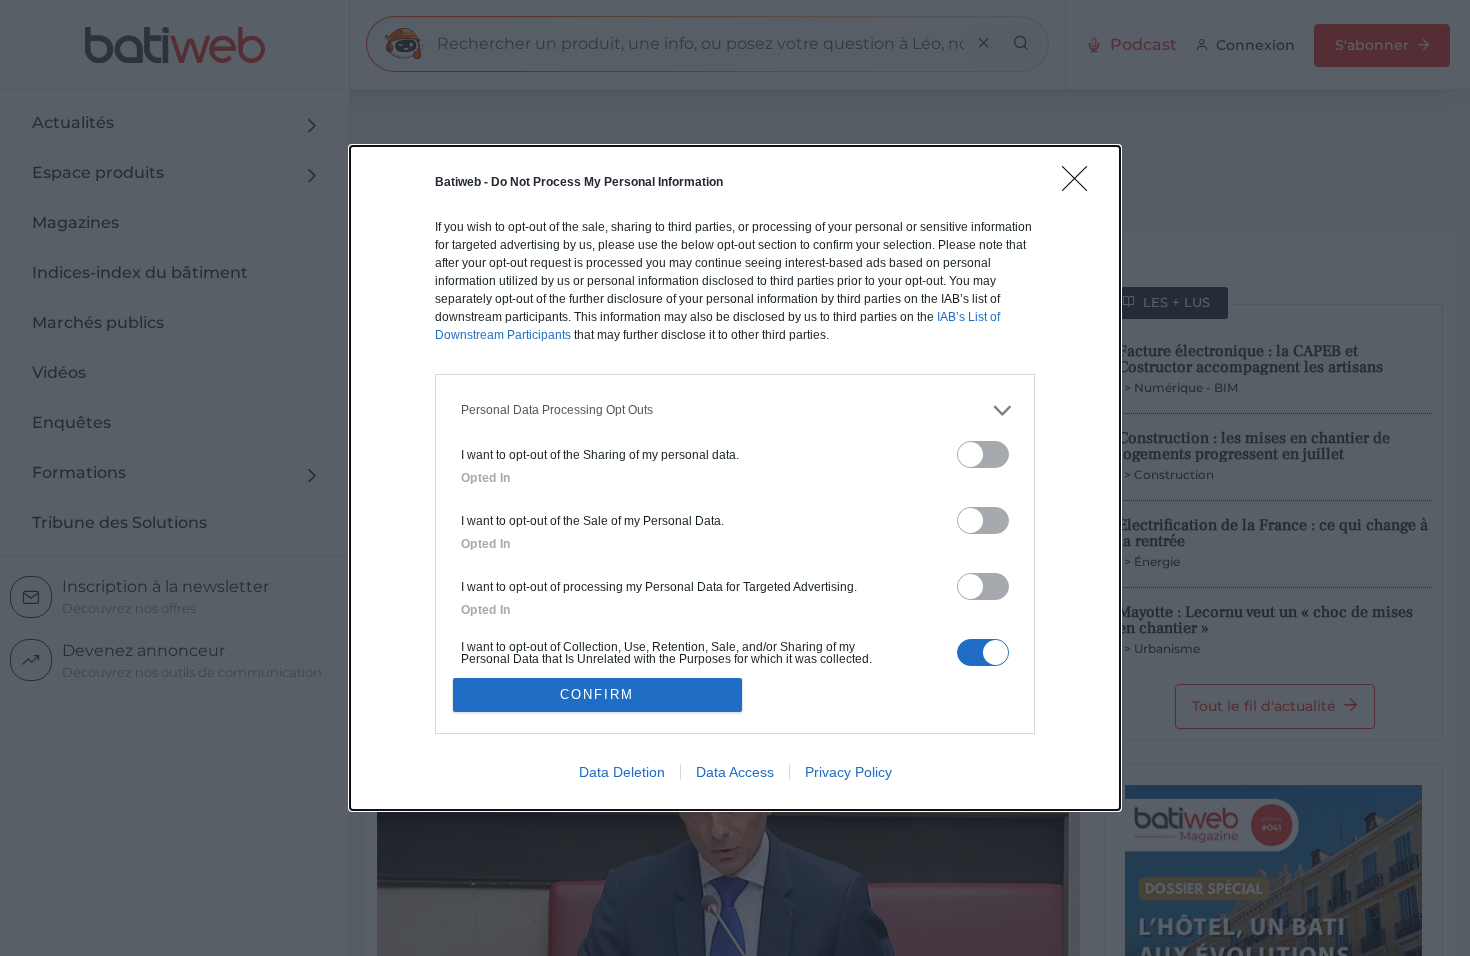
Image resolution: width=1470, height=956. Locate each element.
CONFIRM (597, 694)
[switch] (983, 454)
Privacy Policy (848, 772)
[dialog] (735, 478)
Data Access (735, 772)
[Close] (1081, 185)
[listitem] (735, 410)
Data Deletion (622, 772)
